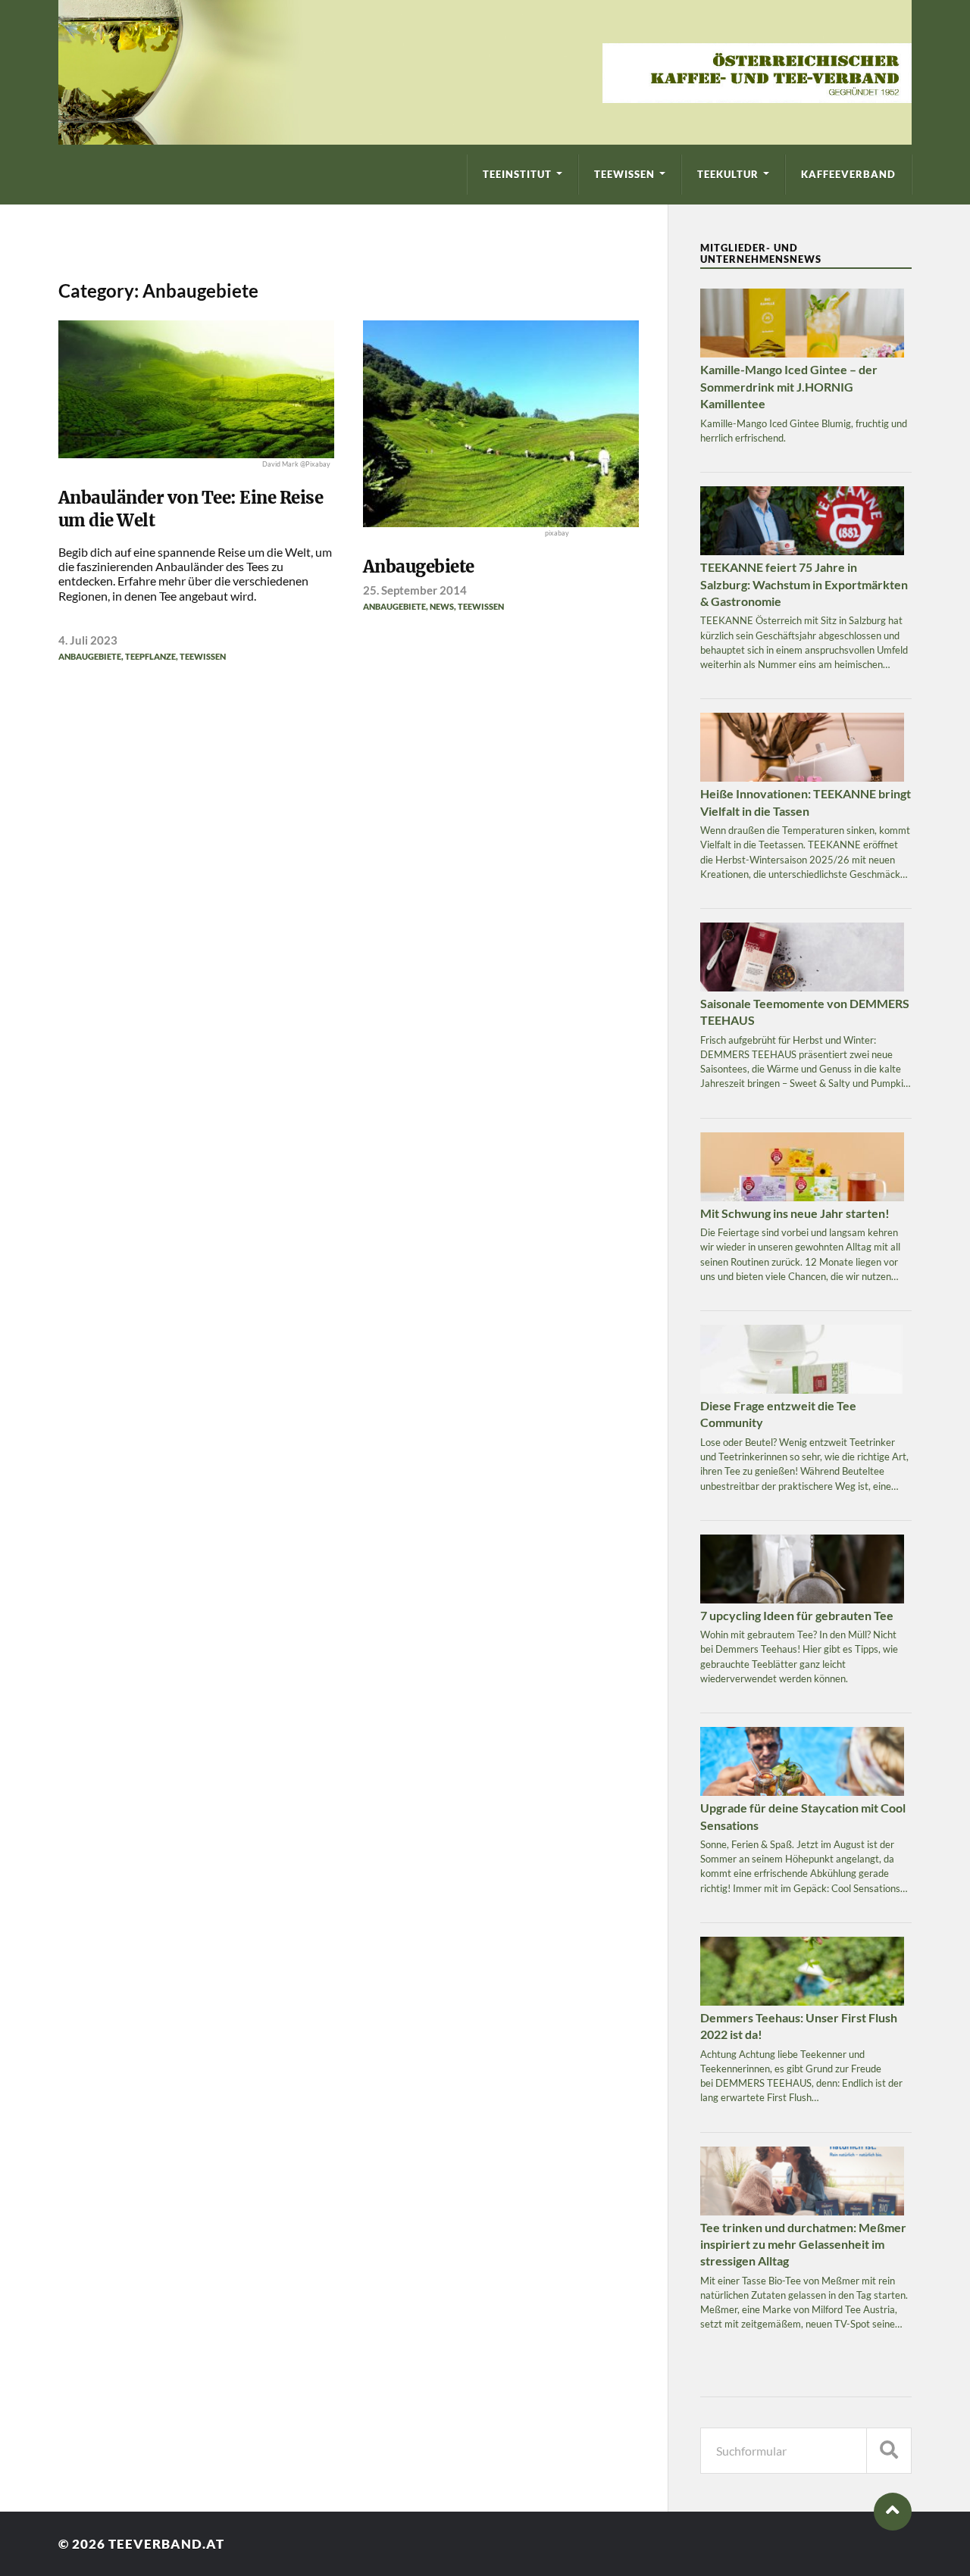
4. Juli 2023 (88, 640)
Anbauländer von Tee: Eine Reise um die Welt (191, 509)
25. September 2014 (415, 590)
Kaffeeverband (848, 174)
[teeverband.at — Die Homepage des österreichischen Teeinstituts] (485, 72)
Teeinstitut (517, 174)
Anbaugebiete (90, 656)
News (442, 606)
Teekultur (728, 174)
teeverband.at (166, 2544)
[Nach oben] (893, 2512)
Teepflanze (150, 656)
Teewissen (624, 174)
